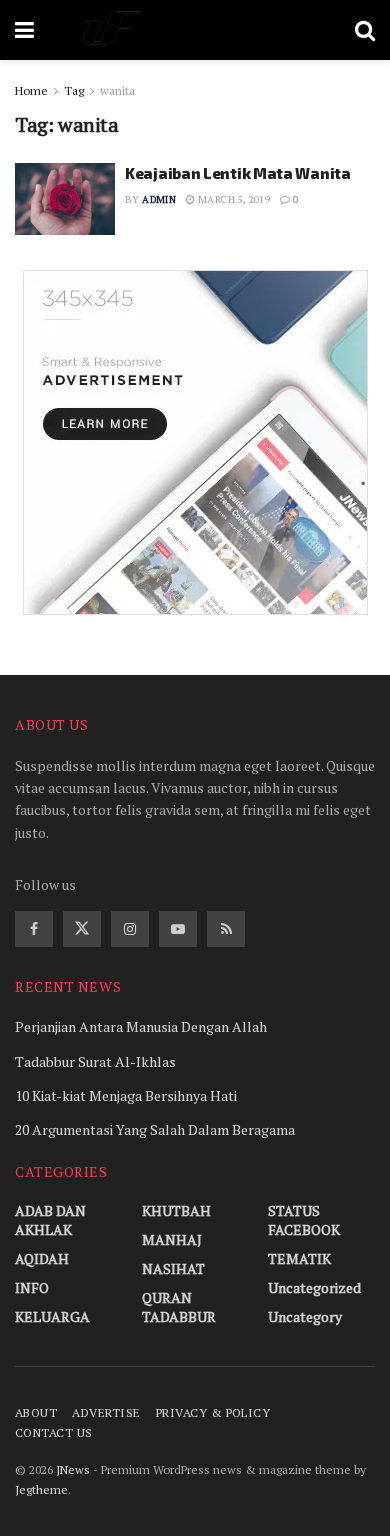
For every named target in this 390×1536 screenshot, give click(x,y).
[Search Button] (365, 30)
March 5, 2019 (233, 199)
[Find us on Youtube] (178, 929)
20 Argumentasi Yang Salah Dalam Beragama (155, 1129)
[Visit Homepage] (194, 30)
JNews (73, 1469)
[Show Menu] (24, 30)
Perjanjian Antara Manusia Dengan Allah (141, 1026)
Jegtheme (41, 1489)
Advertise (106, 1412)
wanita (117, 90)
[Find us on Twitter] (82, 929)
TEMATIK (299, 1258)
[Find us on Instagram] (130, 929)
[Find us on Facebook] (34, 929)
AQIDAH (42, 1258)
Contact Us (54, 1432)
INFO (32, 1287)
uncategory (305, 1316)
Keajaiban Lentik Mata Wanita (238, 173)
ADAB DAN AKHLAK (50, 1220)
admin (159, 199)
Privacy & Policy (213, 1412)
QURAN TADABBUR (179, 1307)
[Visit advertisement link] (195, 442)
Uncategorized (314, 1287)
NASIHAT (173, 1268)
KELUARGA (52, 1316)
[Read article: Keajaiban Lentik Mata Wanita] (65, 199)
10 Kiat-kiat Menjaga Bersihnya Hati (126, 1095)
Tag (74, 90)
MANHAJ (172, 1239)
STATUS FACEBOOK (304, 1220)
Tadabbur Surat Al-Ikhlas (95, 1061)
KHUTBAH (176, 1210)
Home (31, 90)
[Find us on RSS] (226, 929)
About (36, 1412)
